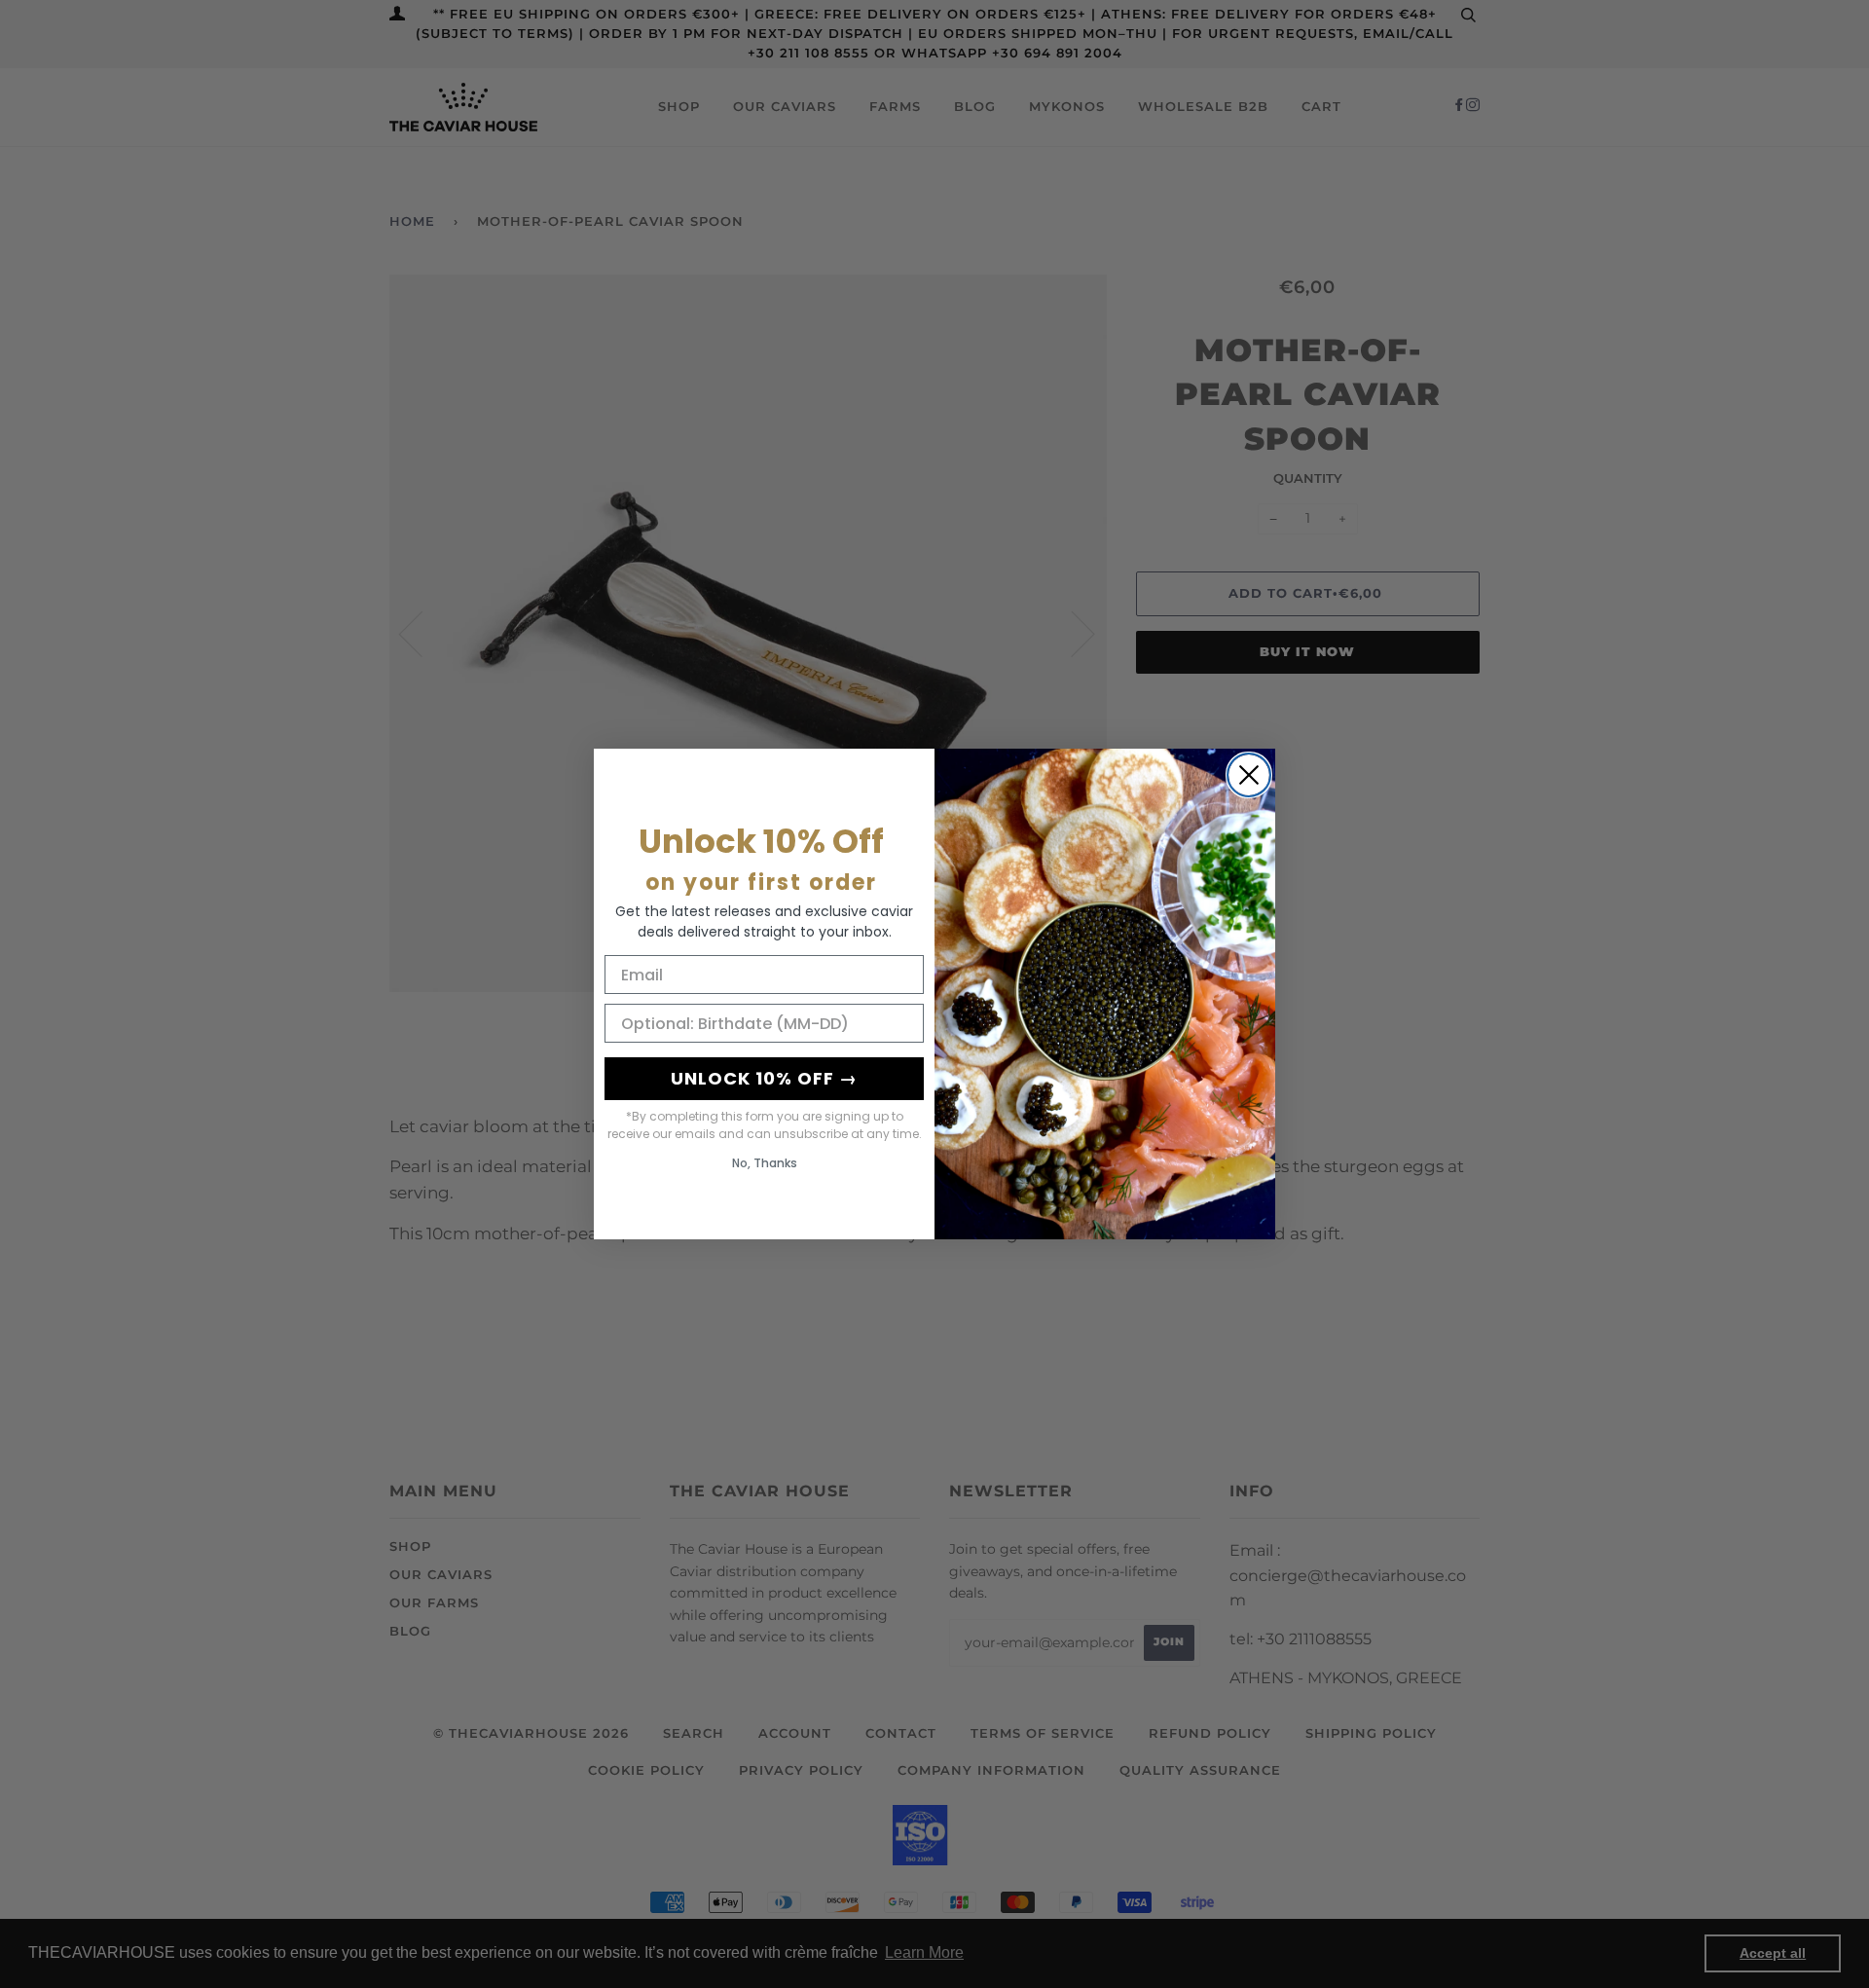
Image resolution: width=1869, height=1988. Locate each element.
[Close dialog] (1249, 775)
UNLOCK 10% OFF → (764, 1078)
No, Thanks (765, 1163)
